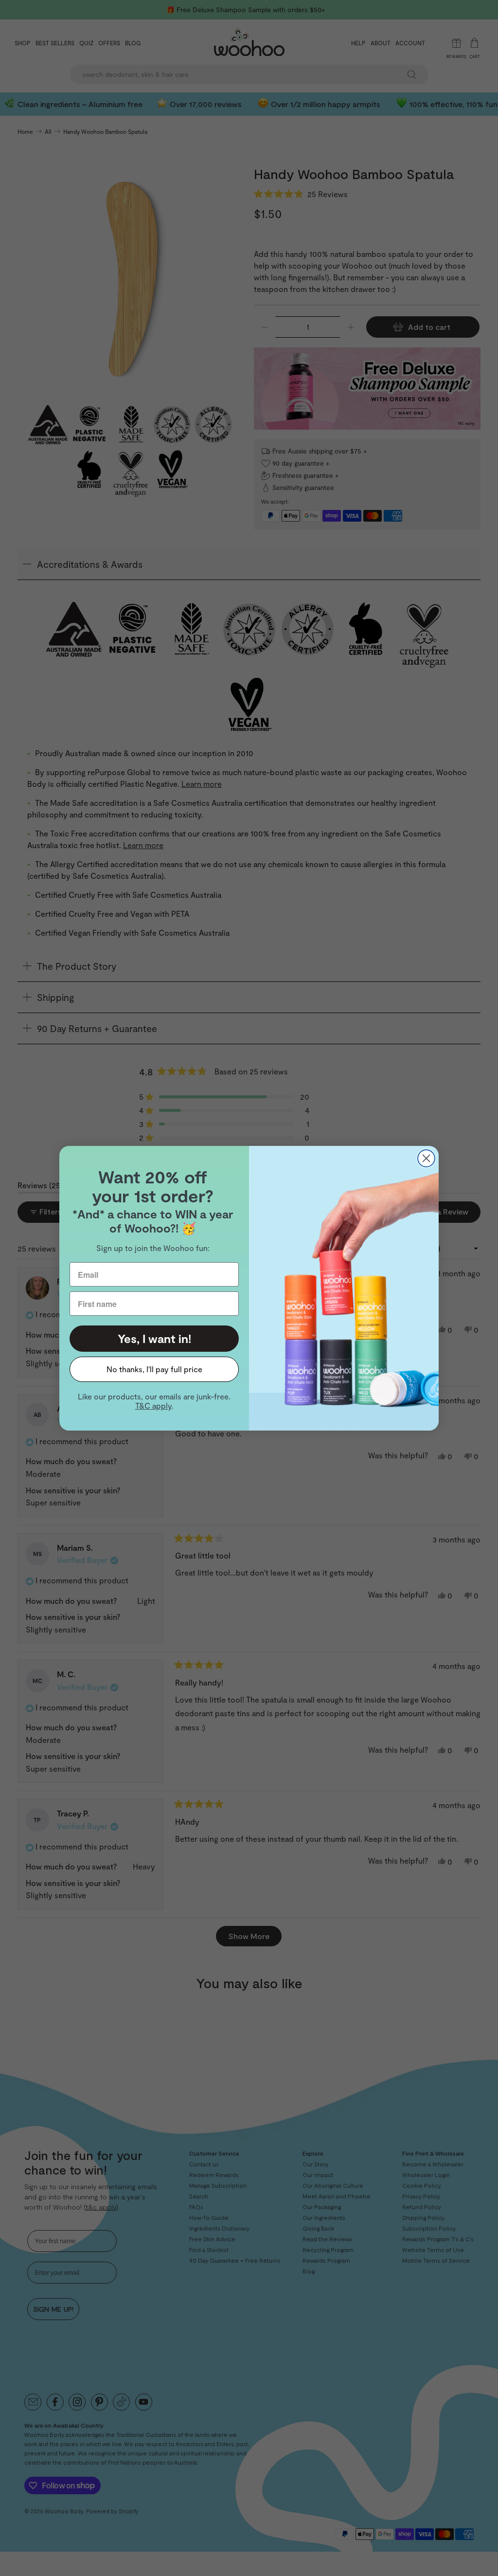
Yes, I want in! (154, 1338)
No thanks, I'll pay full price (154, 1369)
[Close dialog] (426, 1158)
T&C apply (153, 1406)
